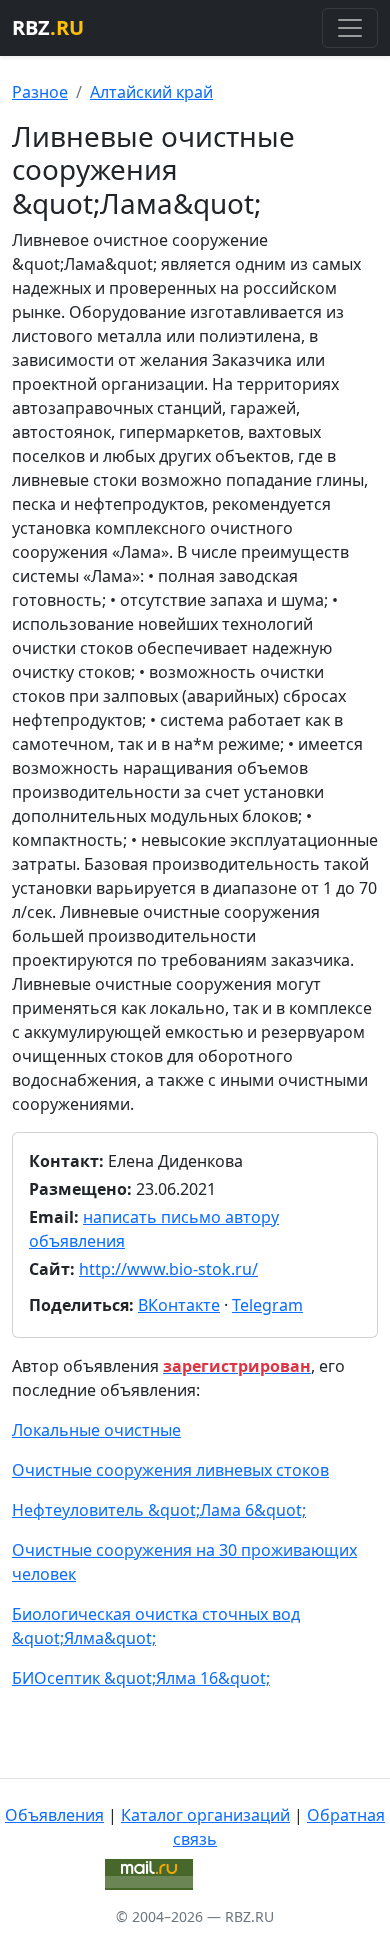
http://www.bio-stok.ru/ (168, 1269)
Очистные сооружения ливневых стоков (170, 1470)
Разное (40, 92)
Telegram (267, 1305)
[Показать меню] (350, 28)
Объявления (54, 1815)
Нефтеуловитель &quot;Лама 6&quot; (159, 1510)
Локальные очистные (96, 1430)
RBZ (48, 27)
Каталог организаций (205, 1815)
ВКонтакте (179, 1305)
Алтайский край (151, 92)
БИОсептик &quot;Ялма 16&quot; (141, 1678)
